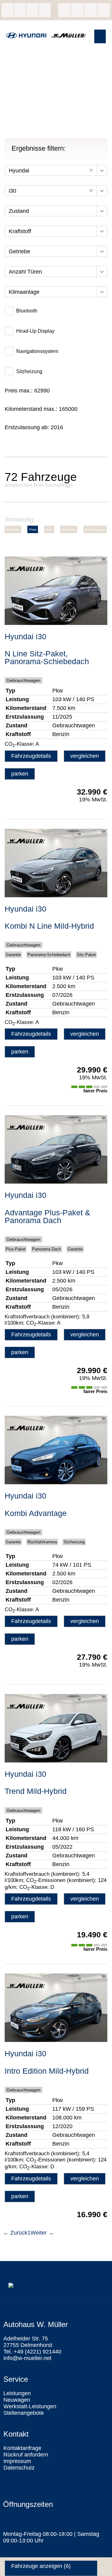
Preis (33, 530)
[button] (100, 36)
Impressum (17, 2461)
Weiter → (42, 2233)
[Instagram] (77, 10)
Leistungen (17, 2393)
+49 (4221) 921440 (20, 10)
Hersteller (13, 530)
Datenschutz (19, 2468)
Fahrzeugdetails (31, 756)
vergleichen (85, 756)
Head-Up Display (35, 331)
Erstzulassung (95, 530)
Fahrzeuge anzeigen (41, 2566)
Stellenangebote (24, 2413)
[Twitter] (91, 10)
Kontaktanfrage (22, 2448)
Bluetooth (27, 311)
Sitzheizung (29, 371)
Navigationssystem (37, 351)
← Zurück (15, 2233)
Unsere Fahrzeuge (45, 10)
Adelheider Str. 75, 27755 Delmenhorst (7, 10)
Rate (49, 530)
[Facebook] (64, 10)
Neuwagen (17, 2400)
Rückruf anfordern (26, 2455)
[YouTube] (104, 10)
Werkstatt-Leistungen (30, 2406)
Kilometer (69, 530)
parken (20, 774)
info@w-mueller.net (32, 10)
